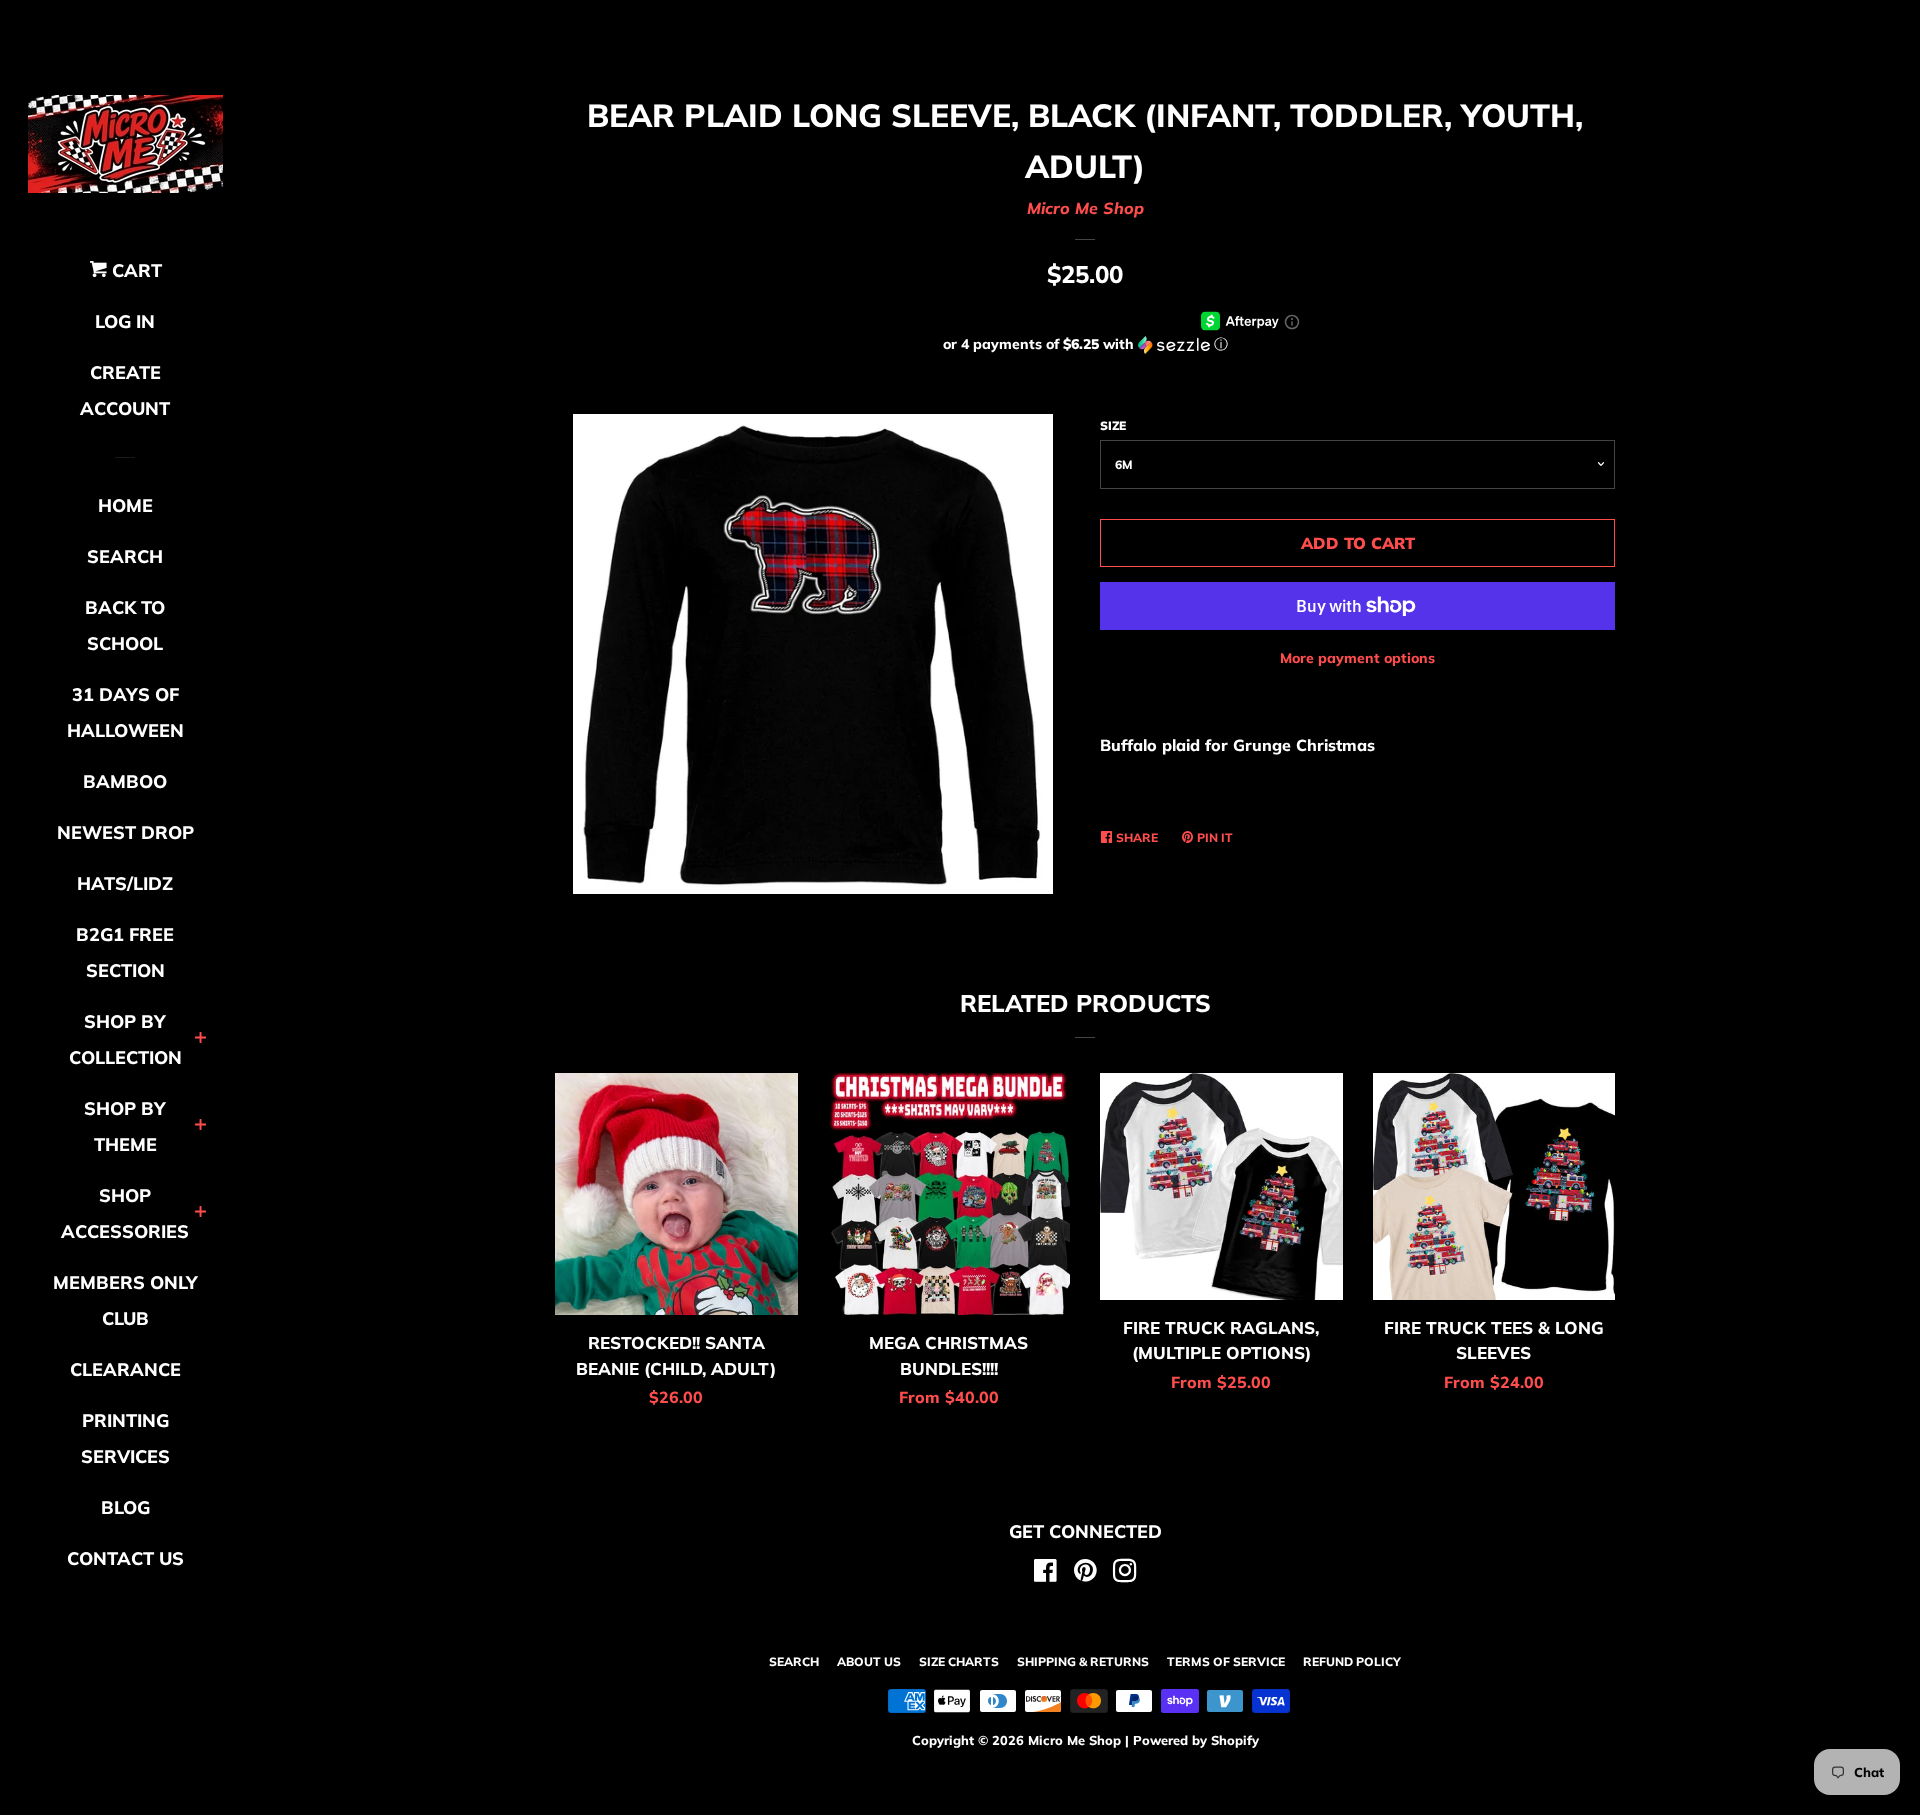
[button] (1085, 344)
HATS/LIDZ (125, 883)
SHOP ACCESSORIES (125, 1213)
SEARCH (125, 556)
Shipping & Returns (1083, 1661)
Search (794, 1661)
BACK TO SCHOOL (125, 625)
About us (869, 1661)
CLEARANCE (125, 1369)
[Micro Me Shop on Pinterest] (1085, 1574)
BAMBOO (125, 781)
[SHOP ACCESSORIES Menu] (200, 1213)
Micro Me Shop (1085, 208)
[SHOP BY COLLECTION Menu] (200, 1039)
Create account (125, 390)
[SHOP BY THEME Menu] (200, 1126)
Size (1113, 425)
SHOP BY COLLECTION (125, 1039)
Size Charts (959, 1661)
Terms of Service (1226, 1661)
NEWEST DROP (125, 832)
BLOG (125, 1507)
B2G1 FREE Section (125, 952)
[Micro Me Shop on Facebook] (1045, 1574)
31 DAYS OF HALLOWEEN (125, 712)
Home (125, 505)
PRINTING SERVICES (125, 1438)
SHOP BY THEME (125, 1126)
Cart (134, 270)
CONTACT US (125, 1558)
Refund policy (1352, 1661)
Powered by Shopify (1196, 1740)
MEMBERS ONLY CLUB (125, 1300)
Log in (125, 321)
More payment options (1357, 658)
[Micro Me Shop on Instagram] (1125, 1574)
